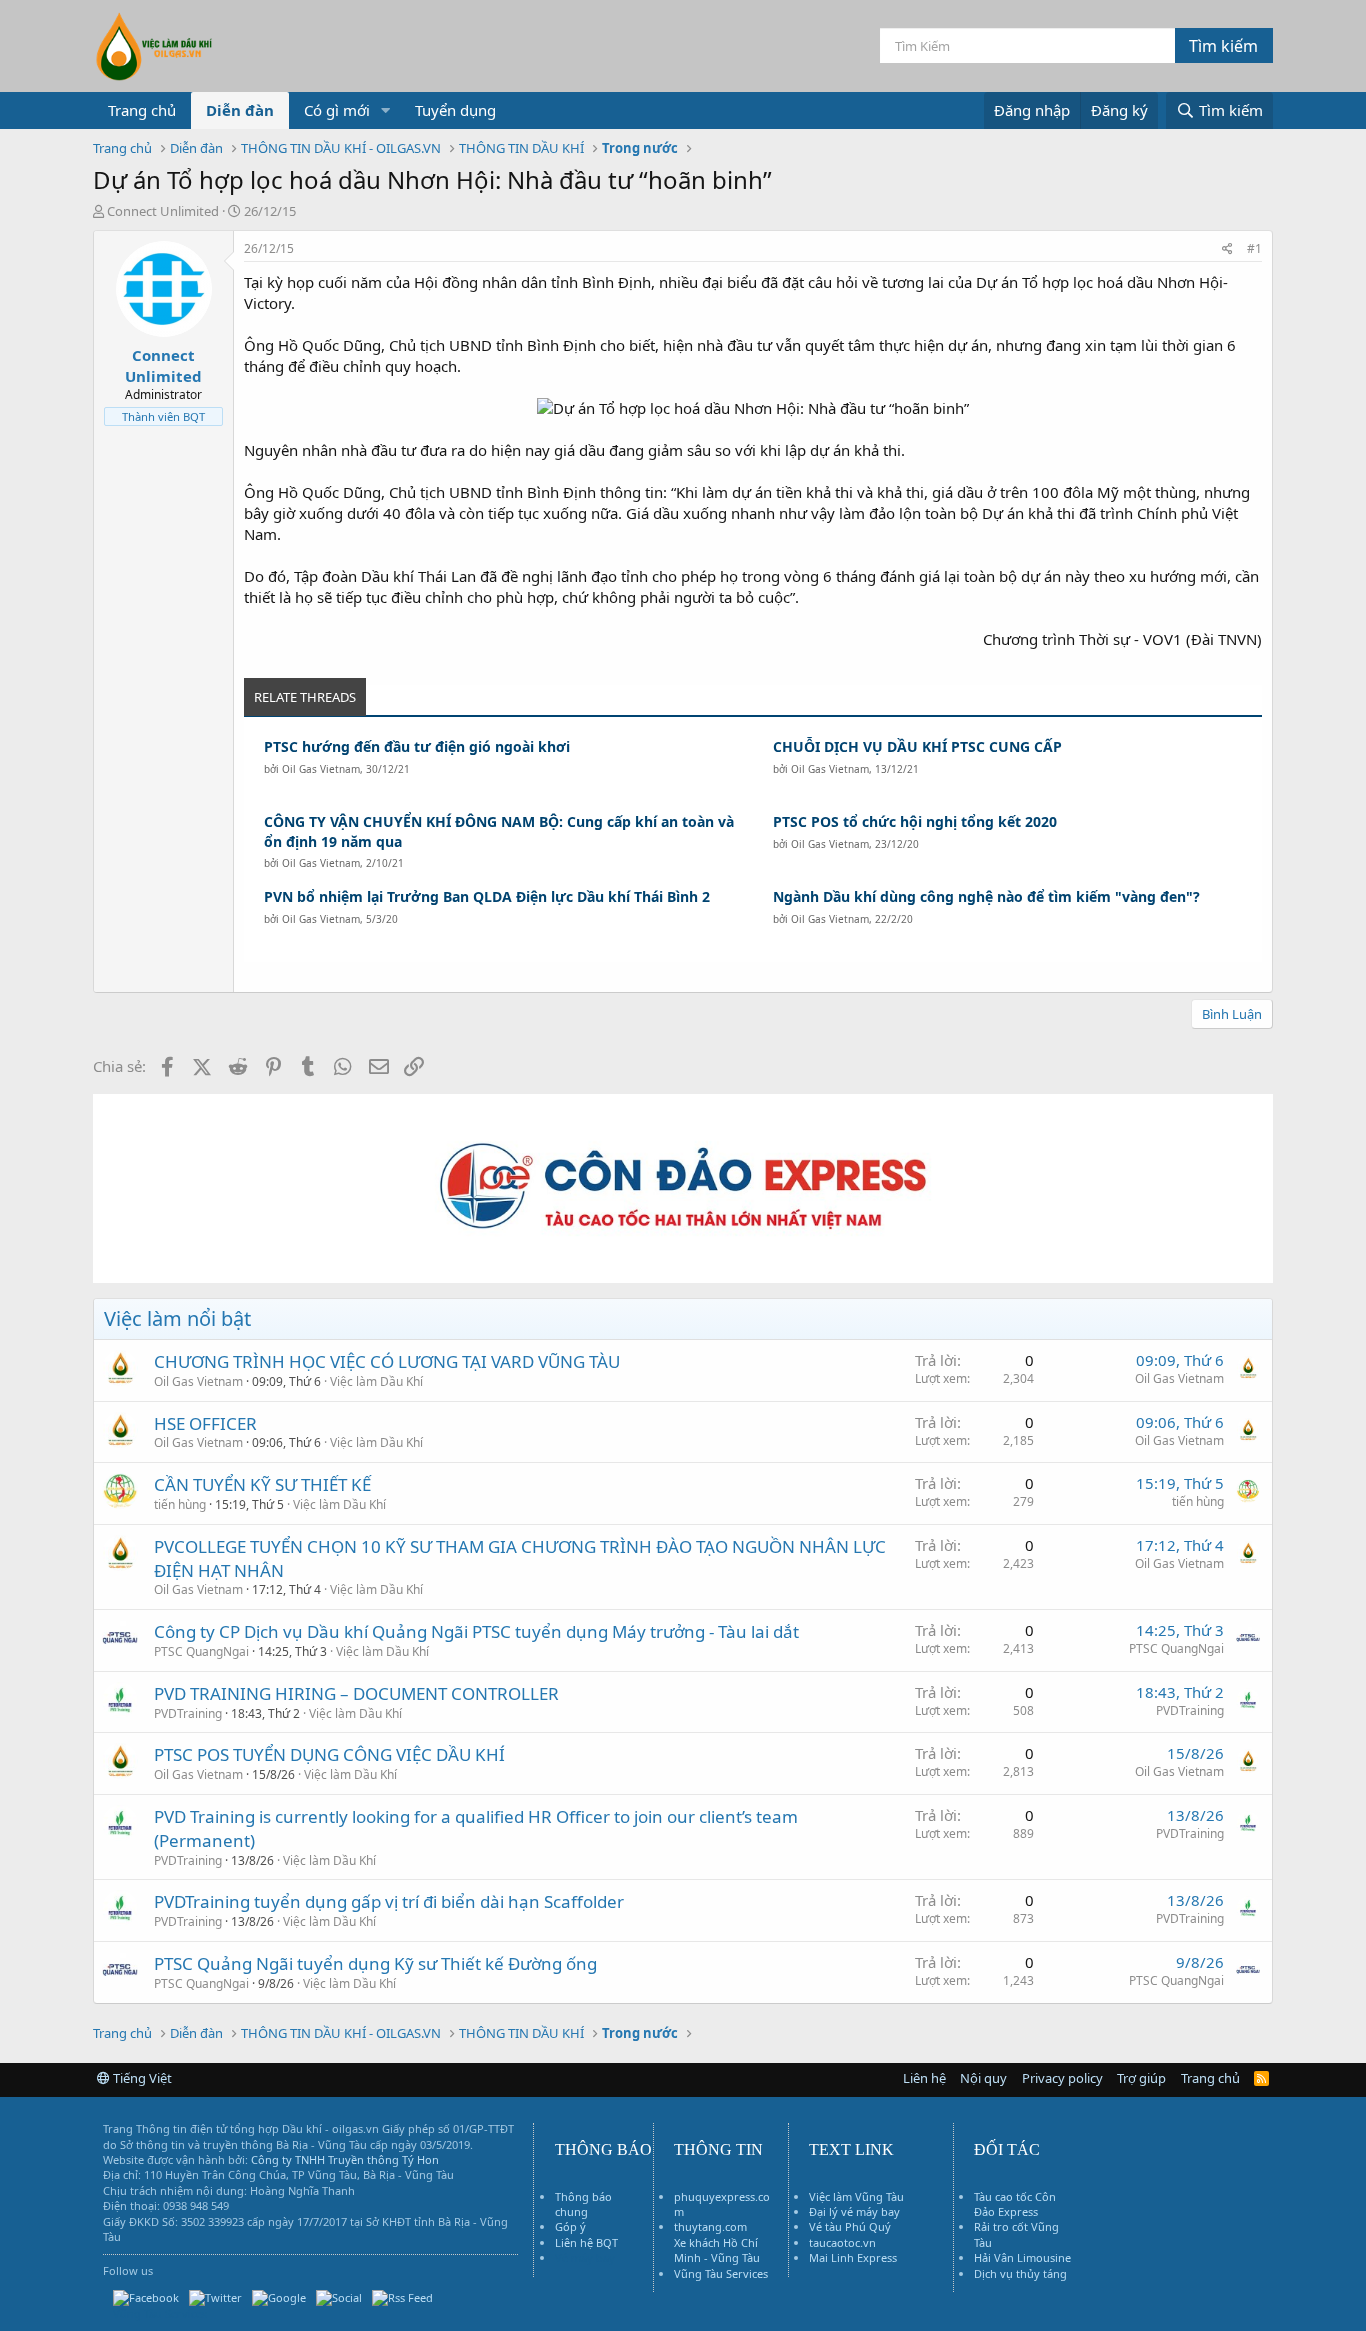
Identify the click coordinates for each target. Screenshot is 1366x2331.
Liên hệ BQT (586, 2242)
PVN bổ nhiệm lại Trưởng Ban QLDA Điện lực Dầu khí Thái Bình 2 (487, 896)
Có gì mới (337, 110)
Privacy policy (1062, 2078)
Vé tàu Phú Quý (850, 2226)
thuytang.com (710, 2226)
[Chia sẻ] (1227, 249)
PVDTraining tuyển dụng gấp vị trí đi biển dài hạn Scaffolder (389, 1901)
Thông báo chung (583, 2204)
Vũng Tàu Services (721, 2273)
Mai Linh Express (853, 2257)
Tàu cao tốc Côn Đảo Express (1015, 2204)
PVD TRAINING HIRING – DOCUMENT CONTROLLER (356, 1693)
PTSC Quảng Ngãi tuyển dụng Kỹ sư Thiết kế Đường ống (375, 1963)
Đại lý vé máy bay (854, 2211)
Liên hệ (924, 2078)
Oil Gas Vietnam (321, 769)
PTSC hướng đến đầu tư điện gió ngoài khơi (417, 746)
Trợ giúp (1141, 2078)
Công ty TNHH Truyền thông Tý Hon (345, 2159)
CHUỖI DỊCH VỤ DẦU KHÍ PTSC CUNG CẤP (917, 746)
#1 (1254, 248)
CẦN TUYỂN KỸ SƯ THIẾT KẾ (262, 1484)
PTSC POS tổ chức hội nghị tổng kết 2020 (915, 821)
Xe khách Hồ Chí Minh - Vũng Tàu (717, 2250)
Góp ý (570, 2226)
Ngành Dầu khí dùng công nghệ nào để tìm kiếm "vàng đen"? (986, 896)
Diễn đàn (240, 110)
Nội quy (983, 2078)
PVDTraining (188, 1713)
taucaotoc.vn (842, 2242)
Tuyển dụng (455, 110)
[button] (386, 110)
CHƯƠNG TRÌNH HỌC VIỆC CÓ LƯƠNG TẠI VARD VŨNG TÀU (387, 1361)
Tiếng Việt (141, 2078)
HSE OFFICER (205, 1423)
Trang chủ (142, 110)
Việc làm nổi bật (177, 1318)
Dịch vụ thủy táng (1020, 2273)
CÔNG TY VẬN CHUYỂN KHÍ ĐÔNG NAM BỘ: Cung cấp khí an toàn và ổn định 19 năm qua (499, 831)
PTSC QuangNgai (201, 1651)
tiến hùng (180, 1504)
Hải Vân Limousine (1022, 2257)
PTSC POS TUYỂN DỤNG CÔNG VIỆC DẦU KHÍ (329, 1754)
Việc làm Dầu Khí (376, 1381)
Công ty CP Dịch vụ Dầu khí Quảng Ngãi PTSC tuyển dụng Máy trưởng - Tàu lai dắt (476, 1631)
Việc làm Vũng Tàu (856, 2196)
